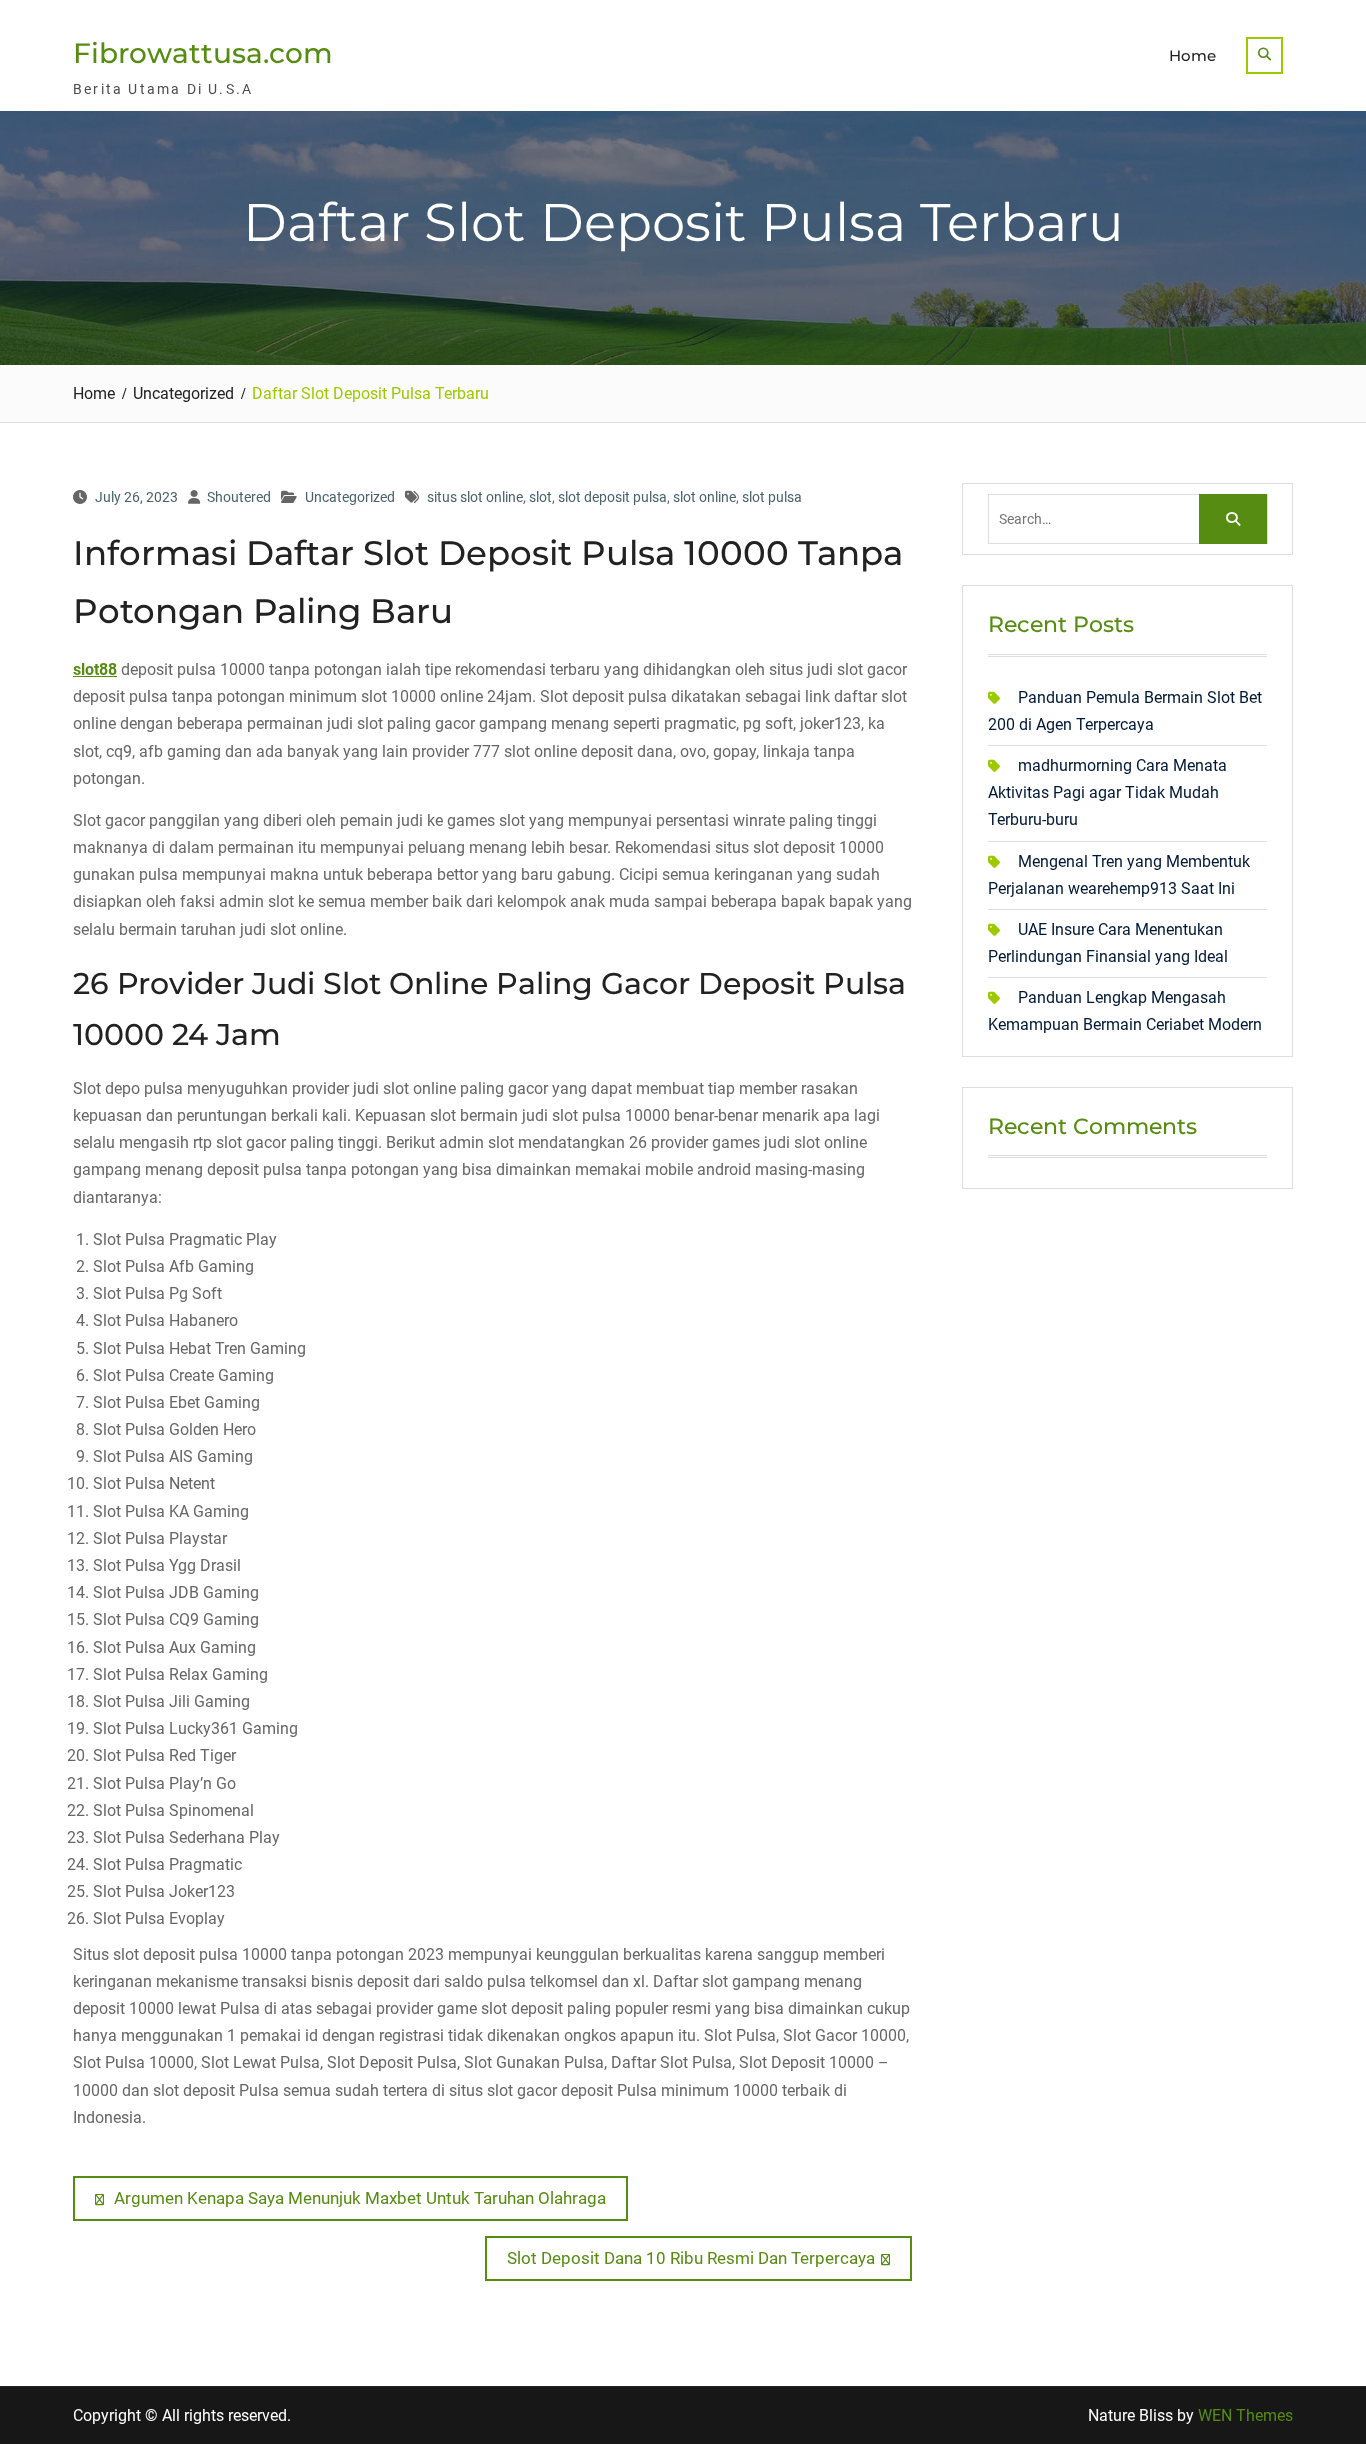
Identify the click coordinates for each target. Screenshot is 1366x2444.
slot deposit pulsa (612, 497)
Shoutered (239, 497)
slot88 (95, 669)
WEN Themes (1245, 2415)
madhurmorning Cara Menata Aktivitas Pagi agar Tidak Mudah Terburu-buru (1107, 792)
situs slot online (475, 497)
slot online (704, 497)
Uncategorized (350, 497)
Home (1192, 55)
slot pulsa (772, 497)
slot (540, 497)
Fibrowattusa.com (203, 53)
